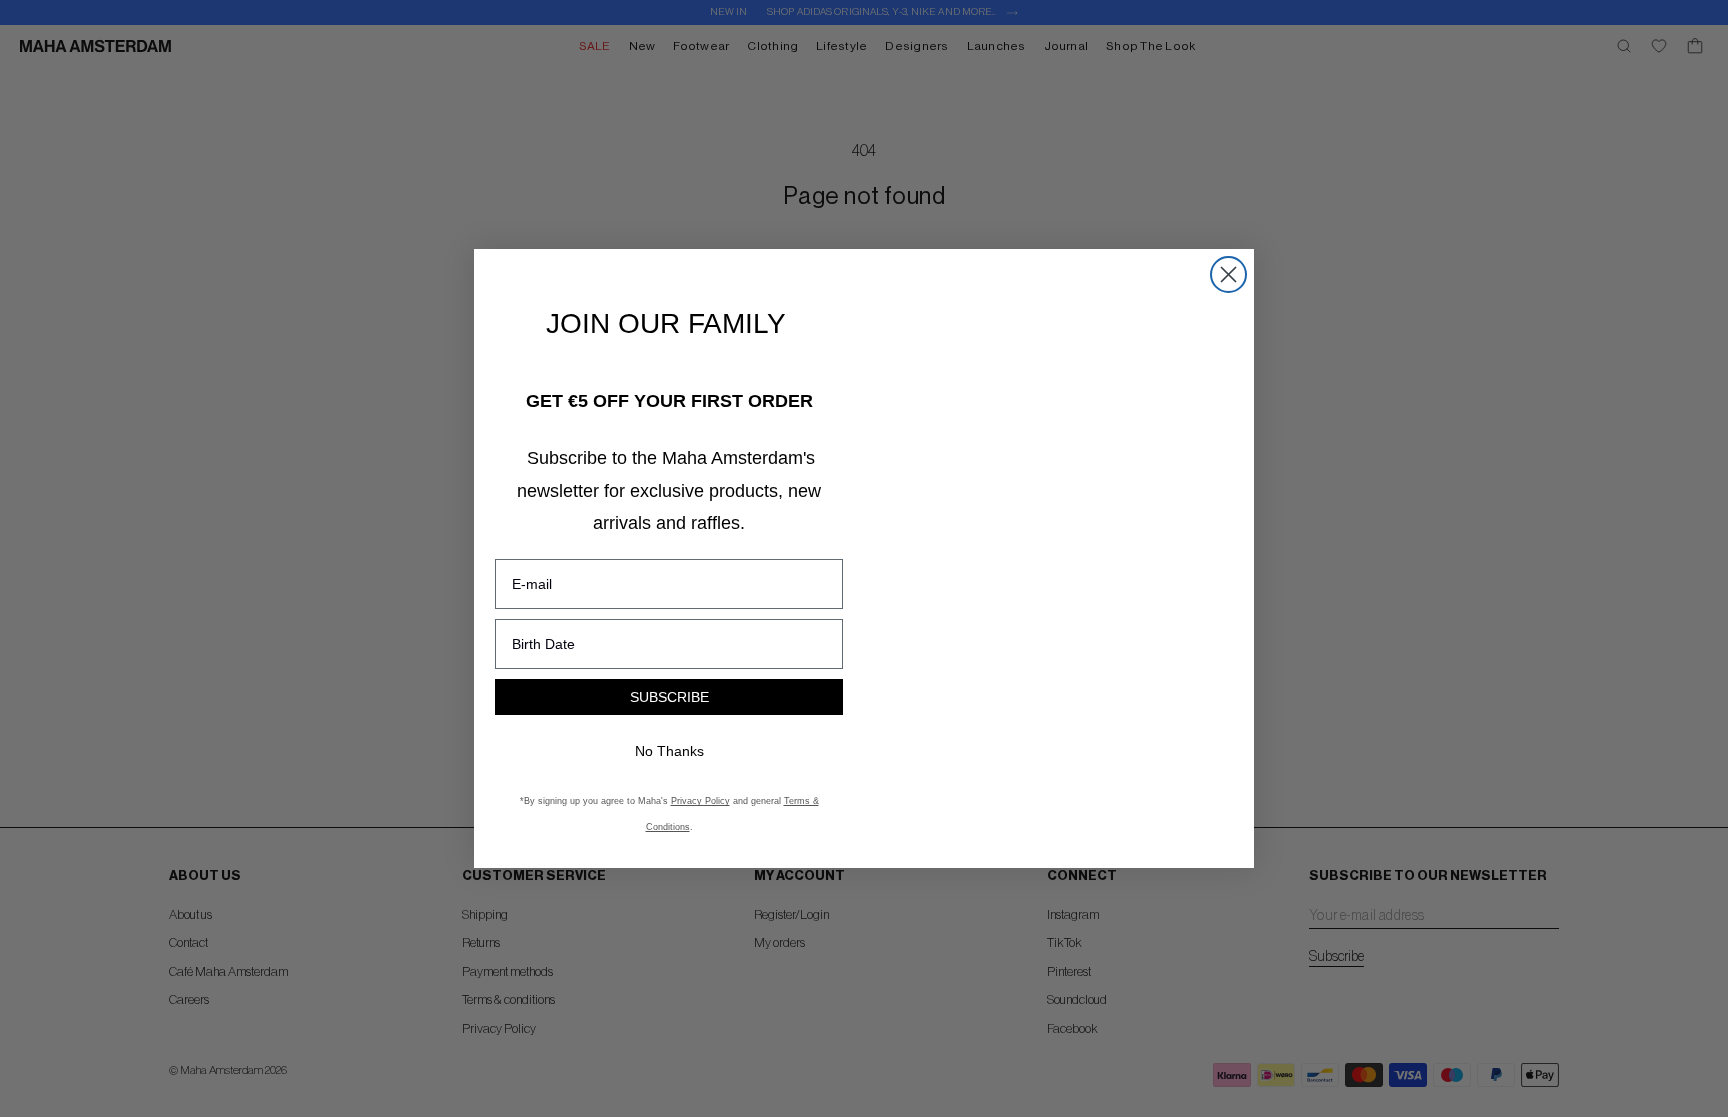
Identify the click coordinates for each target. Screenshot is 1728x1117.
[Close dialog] (1228, 274)
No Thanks (669, 751)
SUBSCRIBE (669, 697)
